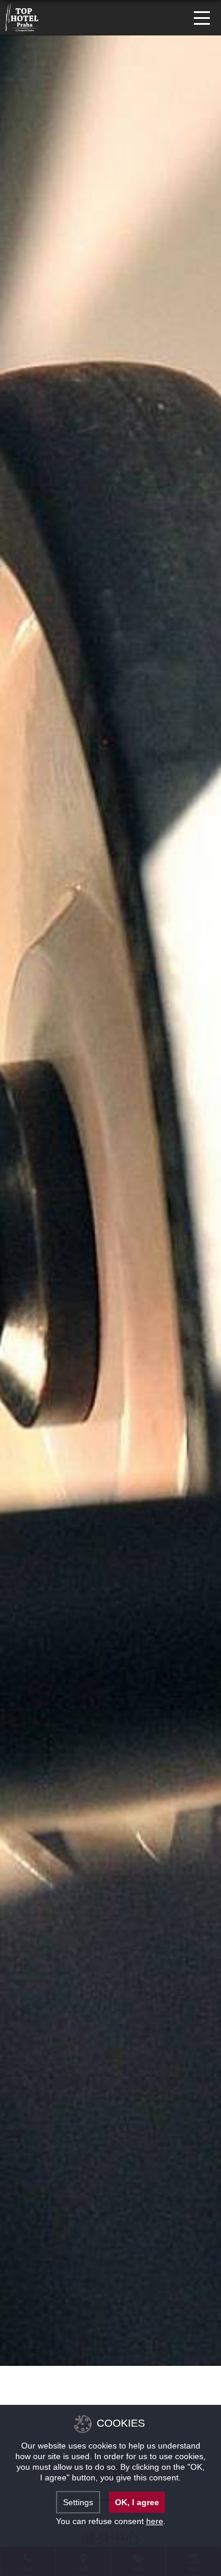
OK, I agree (137, 2502)
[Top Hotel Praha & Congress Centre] (22, 16)
